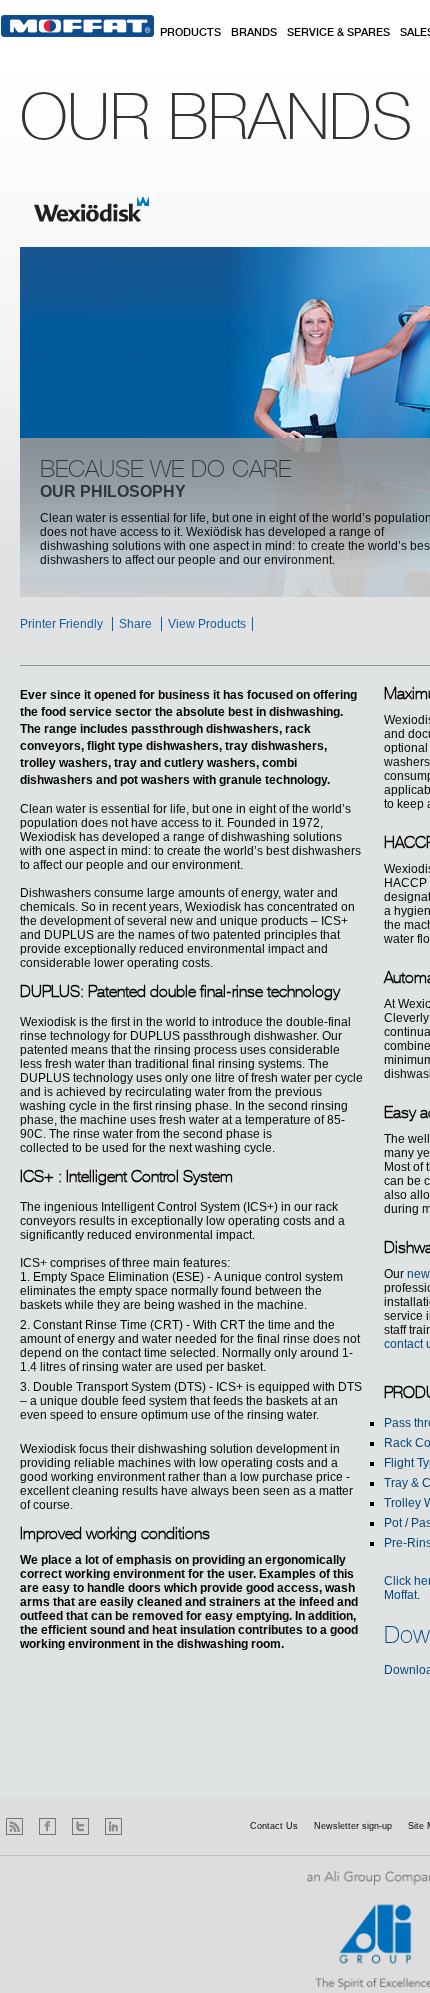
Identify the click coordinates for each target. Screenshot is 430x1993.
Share (135, 624)
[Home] (77, 26)
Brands (254, 33)
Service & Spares (338, 33)
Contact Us (274, 1826)
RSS (14, 1826)
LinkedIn (113, 1826)
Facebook (47, 1826)
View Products (207, 624)
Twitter (80, 1826)
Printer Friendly (61, 624)
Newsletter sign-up (353, 1826)
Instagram (146, 1826)
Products (190, 33)
